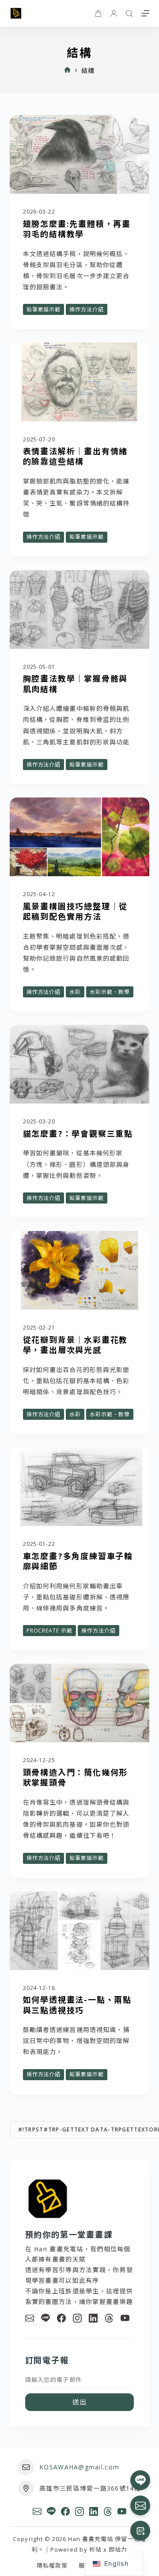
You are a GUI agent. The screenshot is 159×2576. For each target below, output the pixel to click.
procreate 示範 (50, 1631)
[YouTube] (125, 2318)
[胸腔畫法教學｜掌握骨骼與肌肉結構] (80, 609)
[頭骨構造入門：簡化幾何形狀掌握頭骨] (80, 1703)
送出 (80, 2402)
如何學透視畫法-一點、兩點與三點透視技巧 (77, 2004)
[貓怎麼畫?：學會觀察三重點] (80, 1064)
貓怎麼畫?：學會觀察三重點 (78, 1133)
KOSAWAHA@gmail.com (79, 2467)
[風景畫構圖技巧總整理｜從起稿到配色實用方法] (80, 837)
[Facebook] (61, 2318)
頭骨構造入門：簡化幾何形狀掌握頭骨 (76, 1777)
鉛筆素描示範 (44, 309)
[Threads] (109, 2318)
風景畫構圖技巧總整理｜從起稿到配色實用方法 (76, 911)
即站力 (118, 2549)
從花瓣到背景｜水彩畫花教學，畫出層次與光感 (76, 1344)
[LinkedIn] (93, 2318)
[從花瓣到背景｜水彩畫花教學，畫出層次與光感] (80, 1270)
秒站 (95, 2549)
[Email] (30, 2318)
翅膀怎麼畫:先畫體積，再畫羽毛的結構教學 (77, 228)
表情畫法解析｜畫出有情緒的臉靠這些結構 (76, 456)
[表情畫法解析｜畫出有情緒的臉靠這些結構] (80, 382)
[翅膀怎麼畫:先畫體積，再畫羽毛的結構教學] (80, 154)
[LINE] (45, 2318)
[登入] (114, 13)
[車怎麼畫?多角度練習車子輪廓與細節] (80, 1487)
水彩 (75, 992)
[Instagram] (77, 2318)
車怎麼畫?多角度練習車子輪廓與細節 (78, 1561)
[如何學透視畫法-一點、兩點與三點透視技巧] (80, 1931)
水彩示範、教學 (110, 992)
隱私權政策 (52, 2566)
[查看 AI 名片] (140, 2531)
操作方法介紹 (87, 309)
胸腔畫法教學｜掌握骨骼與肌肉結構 (76, 683)
